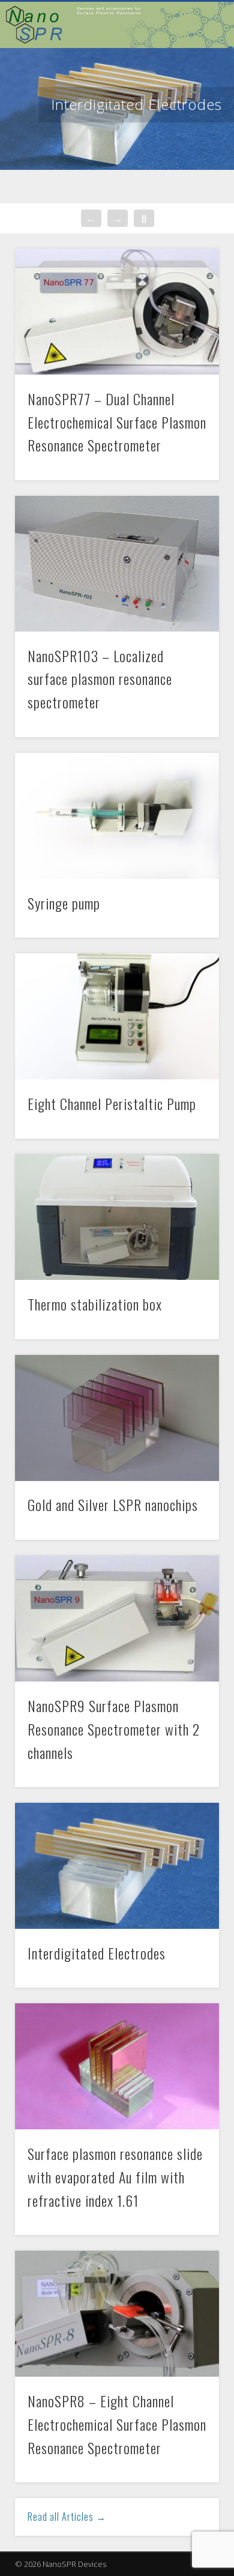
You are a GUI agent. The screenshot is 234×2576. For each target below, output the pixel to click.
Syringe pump (64, 903)
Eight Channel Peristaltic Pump (112, 1103)
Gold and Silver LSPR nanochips (113, 1504)
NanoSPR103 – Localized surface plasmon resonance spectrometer (100, 679)
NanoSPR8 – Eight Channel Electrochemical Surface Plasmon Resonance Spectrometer (117, 2424)
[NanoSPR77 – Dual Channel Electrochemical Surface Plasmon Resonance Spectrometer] (117, 312)
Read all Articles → (67, 2517)
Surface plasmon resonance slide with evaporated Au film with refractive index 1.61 (115, 2177)
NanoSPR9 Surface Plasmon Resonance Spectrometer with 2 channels (114, 1729)
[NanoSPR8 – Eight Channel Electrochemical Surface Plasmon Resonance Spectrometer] (117, 2314)
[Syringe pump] (117, 816)
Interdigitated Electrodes (136, 104)
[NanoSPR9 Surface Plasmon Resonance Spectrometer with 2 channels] (117, 1618)
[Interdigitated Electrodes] (117, 1866)
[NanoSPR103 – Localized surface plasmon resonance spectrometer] (117, 564)
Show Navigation (18, 16)
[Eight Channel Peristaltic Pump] (117, 1016)
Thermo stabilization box (95, 1304)
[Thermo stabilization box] (117, 1217)
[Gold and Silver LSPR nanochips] (117, 1418)
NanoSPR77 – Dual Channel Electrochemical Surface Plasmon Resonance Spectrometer (117, 422)
